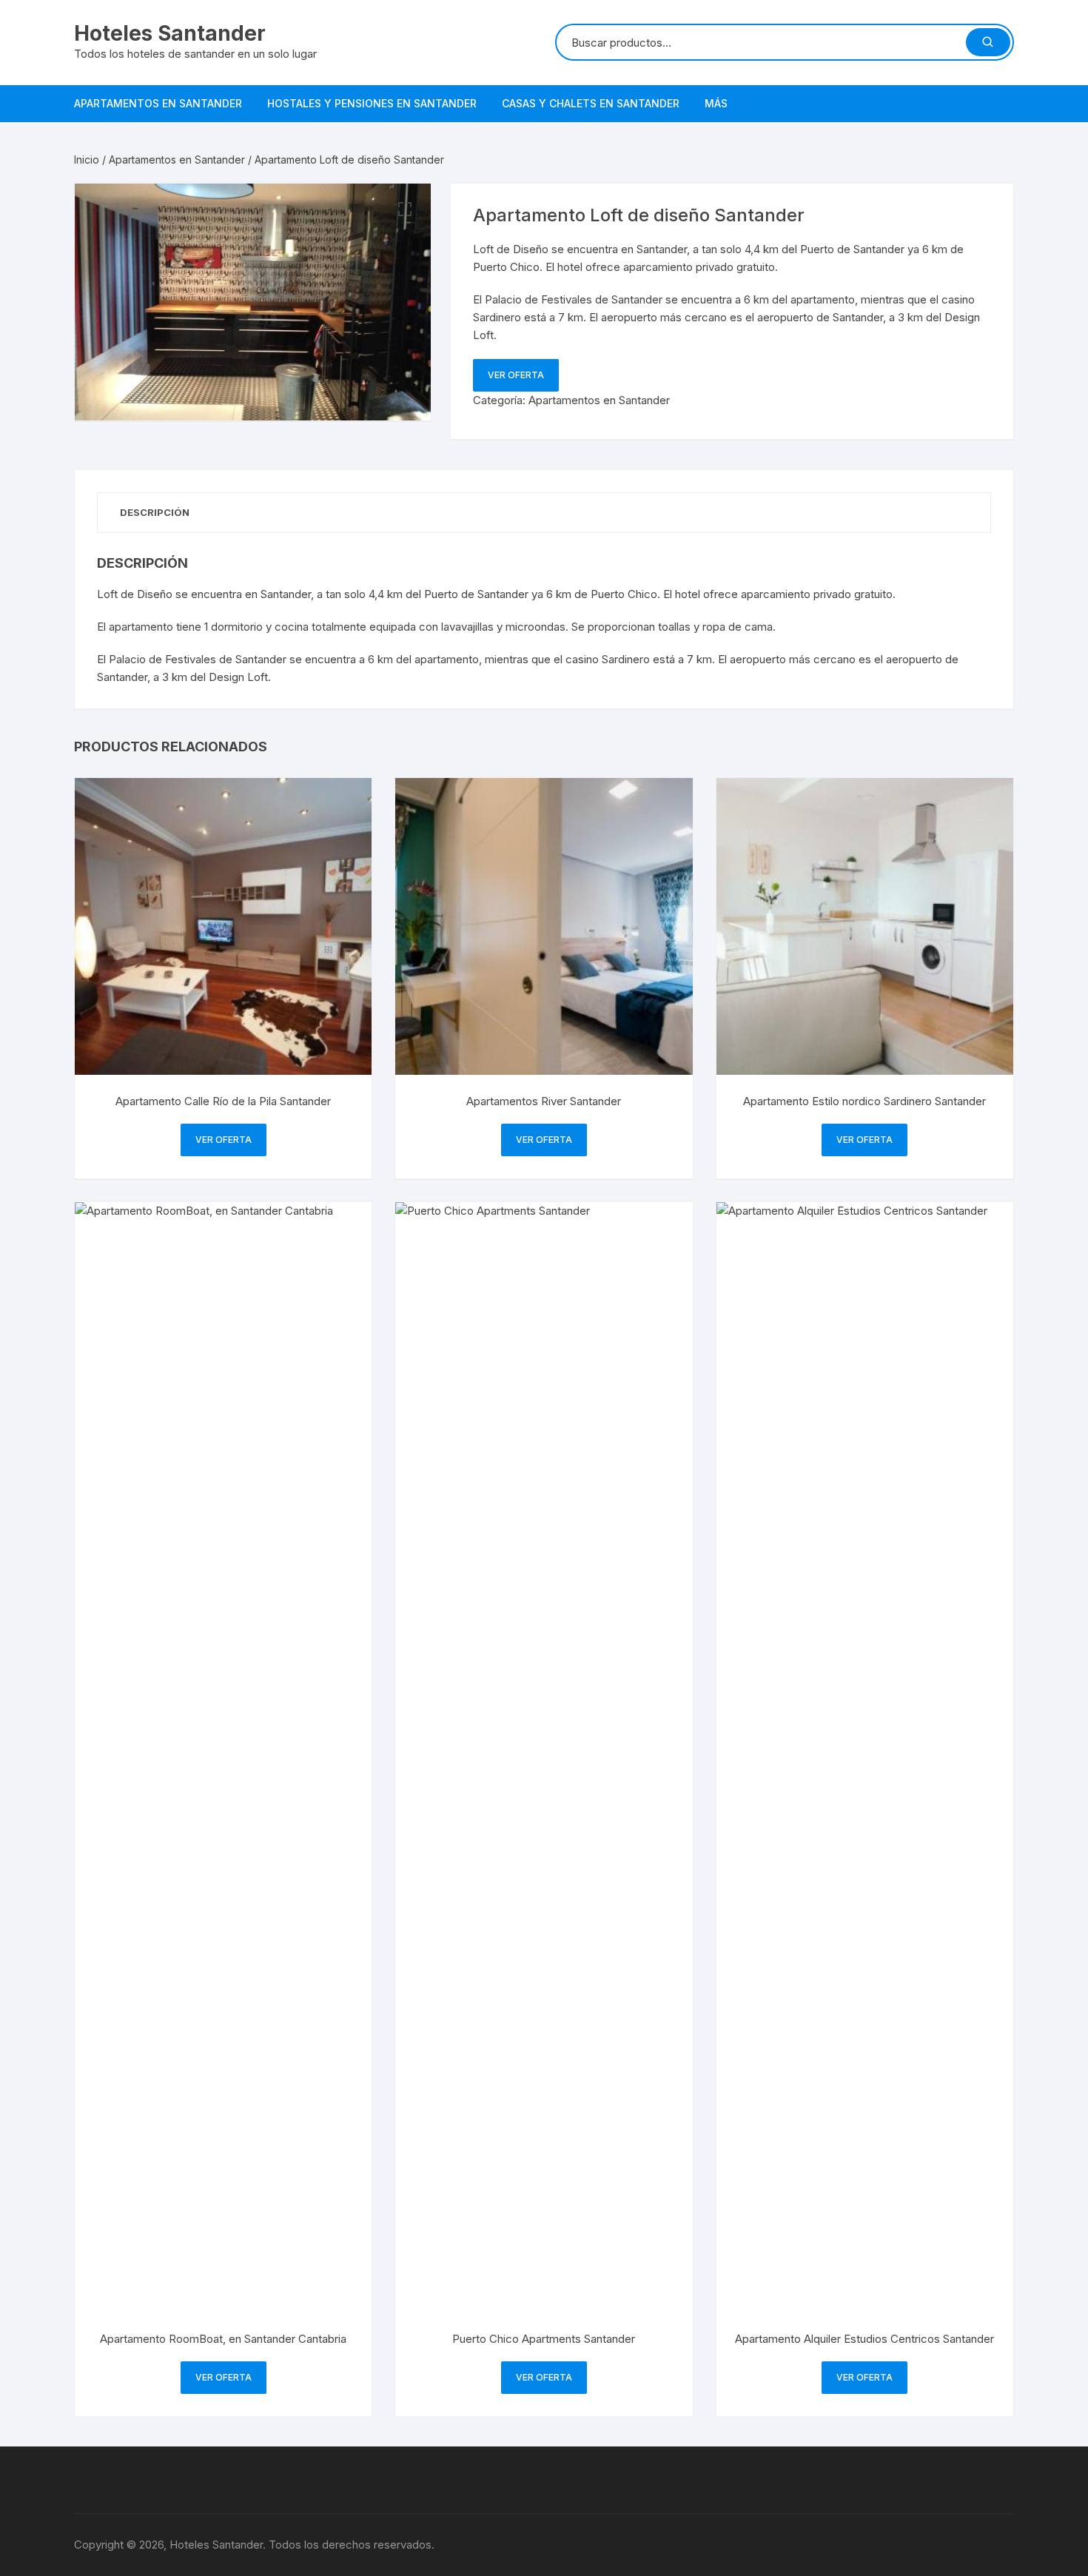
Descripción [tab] (155, 512)
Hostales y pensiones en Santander (372, 103)
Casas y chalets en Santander (591, 103)
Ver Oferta (516, 375)
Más (716, 103)
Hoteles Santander (170, 33)
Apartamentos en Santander (158, 103)
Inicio (87, 160)
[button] (405, 209)
